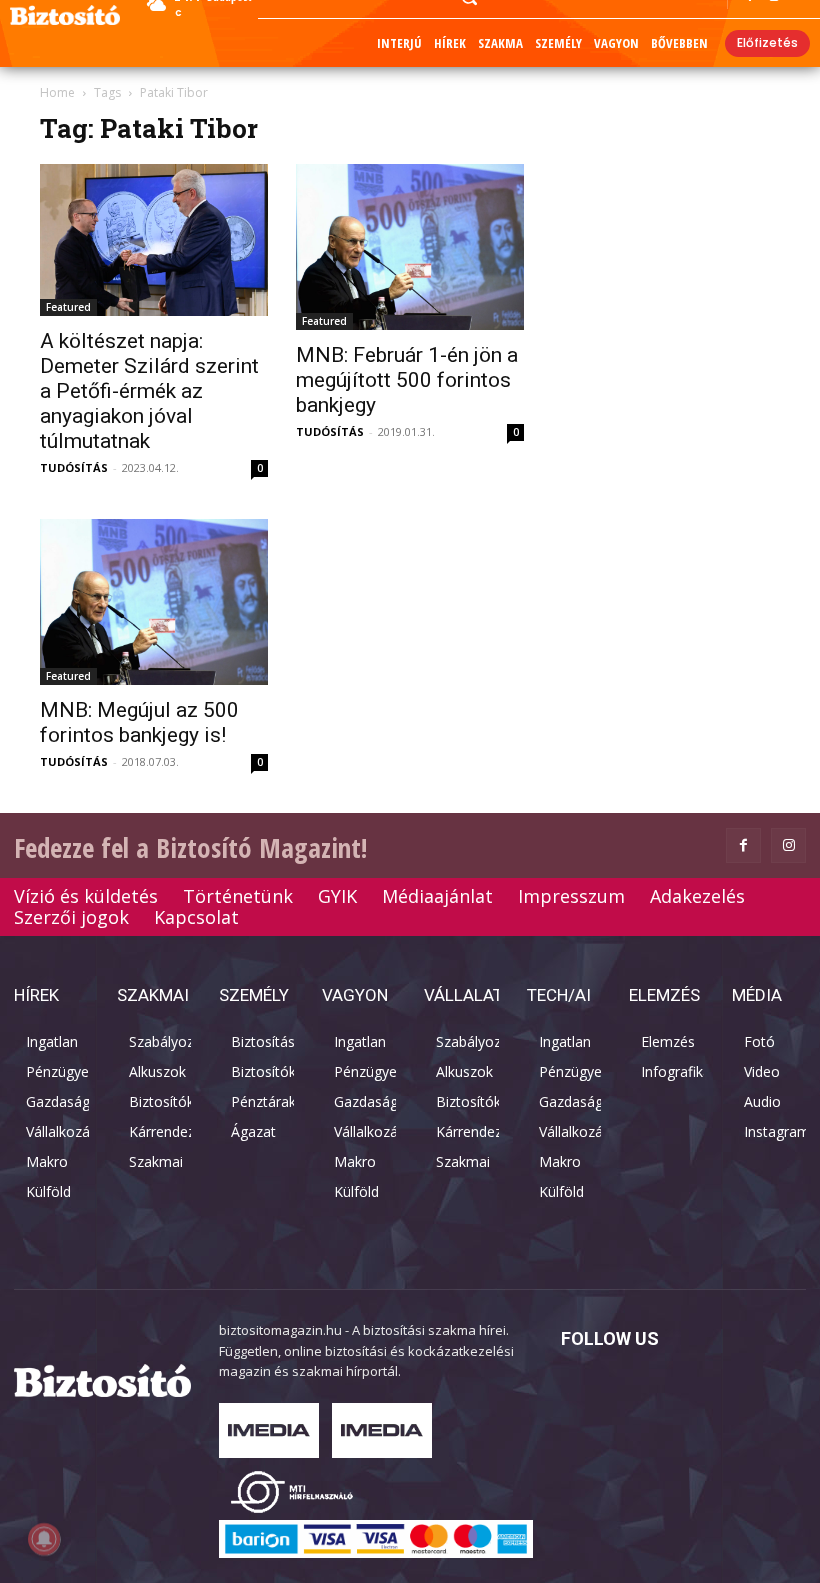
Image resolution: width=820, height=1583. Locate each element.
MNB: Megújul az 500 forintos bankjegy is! (139, 722)
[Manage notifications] (44, 1539)
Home (57, 92)
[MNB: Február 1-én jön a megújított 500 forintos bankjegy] (410, 247)
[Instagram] (788, 845)
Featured (68, 307)
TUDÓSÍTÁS (74, 467)
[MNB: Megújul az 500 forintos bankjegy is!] (154, 602)
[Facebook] (743, 845)
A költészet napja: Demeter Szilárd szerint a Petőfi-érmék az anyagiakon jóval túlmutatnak (149, 391)
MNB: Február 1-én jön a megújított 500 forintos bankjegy (407, 380)
